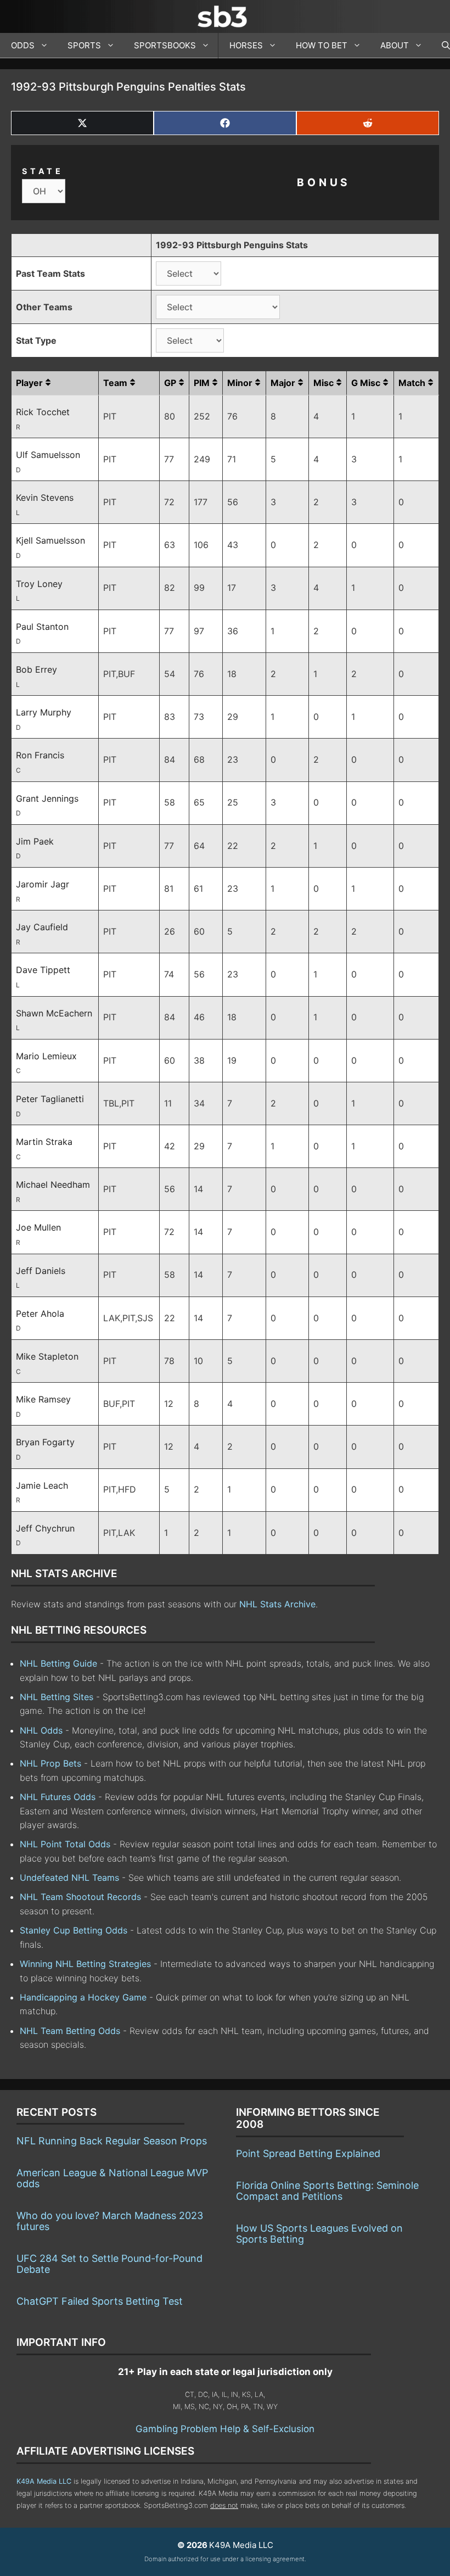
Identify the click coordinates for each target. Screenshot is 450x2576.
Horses (246, 45)
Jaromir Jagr (43, 884)
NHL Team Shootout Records (80, 1897)
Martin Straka (44, 1142)
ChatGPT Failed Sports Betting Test (100, 2301)
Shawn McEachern (54, 1013)
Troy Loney (39, 584)
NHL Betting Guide (58, 1663)
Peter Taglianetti (50, 1099)
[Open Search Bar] (440, 46)
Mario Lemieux (46, 1056)
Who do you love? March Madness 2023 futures (110, 2221)
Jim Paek (35, 841)
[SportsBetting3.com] (225, 16)
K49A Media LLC (44, 2481)
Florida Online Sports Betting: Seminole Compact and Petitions (327, 2191)
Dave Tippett (43, 970)
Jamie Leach (42, 1485)
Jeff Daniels (41, 1271)
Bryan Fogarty (45, 1442)
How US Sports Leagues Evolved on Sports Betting (319, 2234)
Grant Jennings (47, 798)
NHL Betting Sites (57, 1697)
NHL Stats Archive (277, 1604)
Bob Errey (36, 669)
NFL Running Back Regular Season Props (112, 2141)
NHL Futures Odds (58, 1797)
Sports (84, 45)
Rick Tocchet (43, 412)
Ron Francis (40, 755)
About (395, 45)
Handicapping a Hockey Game (83, 1997)
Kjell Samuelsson (50, 540)
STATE (43, 171)
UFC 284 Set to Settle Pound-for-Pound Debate (109, 2264)
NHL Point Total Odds (65, 1844)
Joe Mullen (38, 1227)
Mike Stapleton (47, 1356)
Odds (23, 45)
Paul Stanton (42, 627)
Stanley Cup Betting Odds (74, 1930)
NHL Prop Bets (50, 1763)
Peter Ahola (40, 1314)
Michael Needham (53, 1184)
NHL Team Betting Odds (70, 2031)
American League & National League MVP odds (112, 2178)
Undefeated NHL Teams (69, 1877)
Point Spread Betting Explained (308, 2153)
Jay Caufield (42, 927)
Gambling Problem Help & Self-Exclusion (225, 2429)
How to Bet (322, 45)
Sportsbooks (165, 45)
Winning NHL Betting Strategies (85, 1964)
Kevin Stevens (45, 498)
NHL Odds (41, 1730)
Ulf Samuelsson (48, 455)
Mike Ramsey (43, 1399)
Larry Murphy (44, 712)
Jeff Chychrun (45, 1528)
